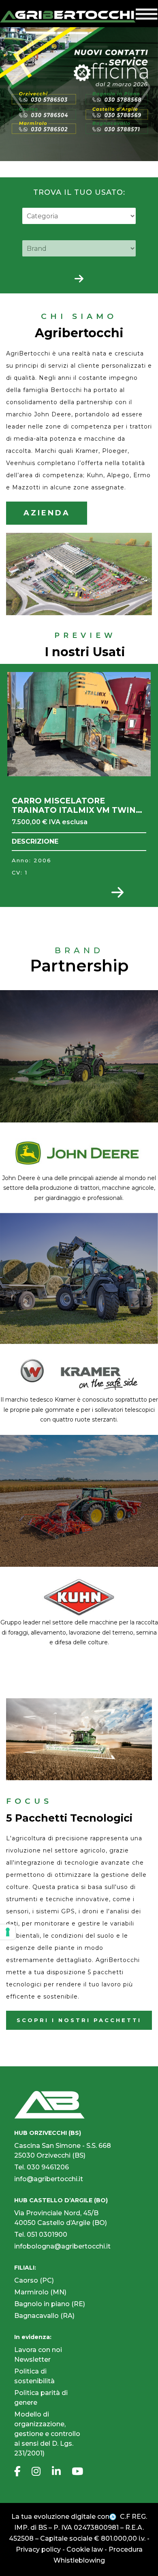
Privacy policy (38, 2549)
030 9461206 (48, 2167)
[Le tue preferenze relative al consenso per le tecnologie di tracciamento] (8, 1932)
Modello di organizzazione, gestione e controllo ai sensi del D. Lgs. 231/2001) (47, 2434)
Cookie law (85, 2549)
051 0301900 (47, 2235)
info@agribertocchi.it (49, 2179)
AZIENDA (47, 513)
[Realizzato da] (114, 2517)
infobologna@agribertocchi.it (62, 2246)
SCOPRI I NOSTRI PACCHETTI (79, 2020)
